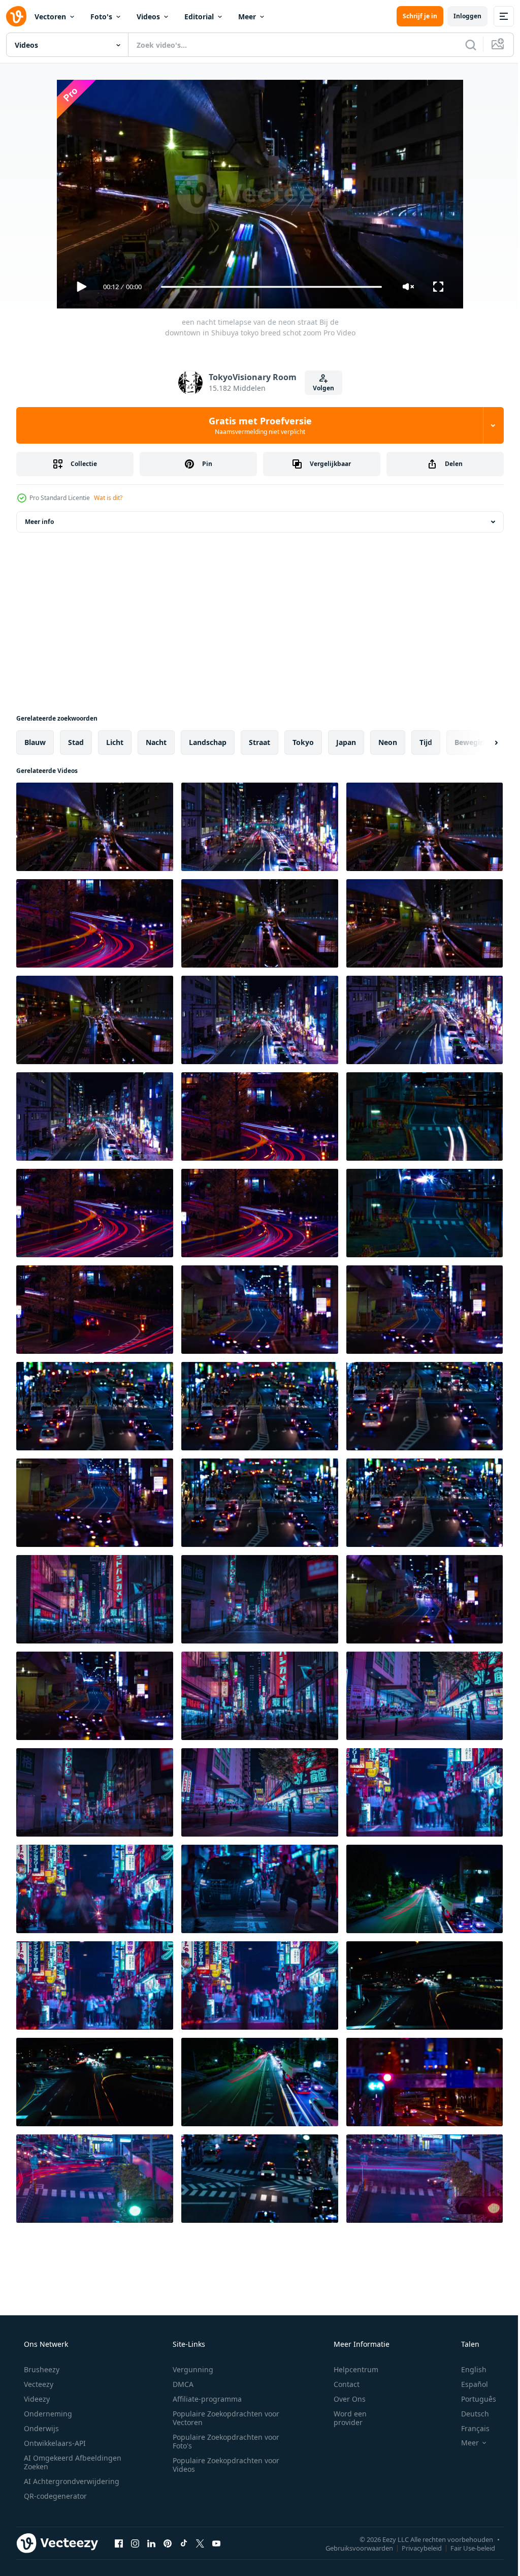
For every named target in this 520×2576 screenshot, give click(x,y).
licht (115, 742)
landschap (208, 742)
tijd (426, 742)
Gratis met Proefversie (256, 425)
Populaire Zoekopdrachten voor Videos (222, 2465)
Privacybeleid (414, 2548)
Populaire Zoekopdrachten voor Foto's (222, 2441)
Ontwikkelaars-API (54, 2443)
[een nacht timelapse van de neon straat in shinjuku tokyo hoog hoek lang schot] (425, 2179)
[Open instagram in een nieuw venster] (135, 2543)
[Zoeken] (463, 45)
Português (472, 2399)
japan (346, 742)
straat (259, 742)
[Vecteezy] (16, 16)
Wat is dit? (108, 498)
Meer (247, 17)
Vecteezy (38, 2384)
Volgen (319, 388)
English (467, 2369)
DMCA (180, 2384)
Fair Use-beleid (465, 2548)
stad (76, 742)
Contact (340, 2384)
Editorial (199, 17)
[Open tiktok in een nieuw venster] (184, 2543)
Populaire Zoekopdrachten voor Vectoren (222, 2418)
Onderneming (47, 2414)
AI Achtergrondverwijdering (71, 2481)
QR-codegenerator (54, 2496)
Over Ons (343, 2399)
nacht (156, 742)
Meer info (39, 522)
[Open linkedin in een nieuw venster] (151, 2543)
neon (388, 742)
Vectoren (50, 17)
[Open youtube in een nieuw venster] (216, 2543)
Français (469, 2428)
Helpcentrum (349, 2369)
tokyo (303, 742)
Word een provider (344, 2418)
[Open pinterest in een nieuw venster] (168, 2543)
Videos (148, 17)
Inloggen (460, 16)
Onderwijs (40, 2428)
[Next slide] (480, 742)
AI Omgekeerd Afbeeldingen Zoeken (59, 2462)
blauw (35, 742)
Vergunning (189, 2369)
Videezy (36, 2399)
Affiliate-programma (204, 2399)
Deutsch (468, 2414)
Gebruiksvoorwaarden (352, 2548)
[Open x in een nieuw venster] (200, 2543)
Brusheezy (41, 2369)
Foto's (101, 17)
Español (468, 2384)
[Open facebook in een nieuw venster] (119, 2543)
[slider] (268, 287)
